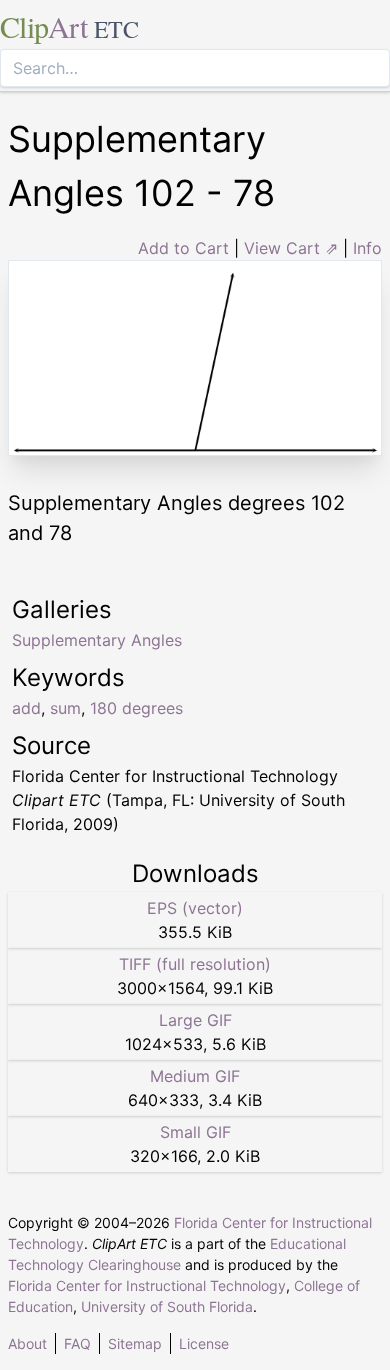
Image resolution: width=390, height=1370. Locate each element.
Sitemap (135, 1343)
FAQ (77, 1343)
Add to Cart (183, 248)
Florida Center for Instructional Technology (147, 1285)
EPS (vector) (195, 908)
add (26, 708)
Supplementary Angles (97, 640)
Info (367, 248)
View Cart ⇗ (291, 248)
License (204, 1343)
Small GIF (195, 1132)
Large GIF (195, 1020)
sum (65, 708)
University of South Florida (167, 1306)
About (27, 1343)
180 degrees (136, 708)
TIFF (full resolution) (195, 964)
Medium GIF (195, 1076)
